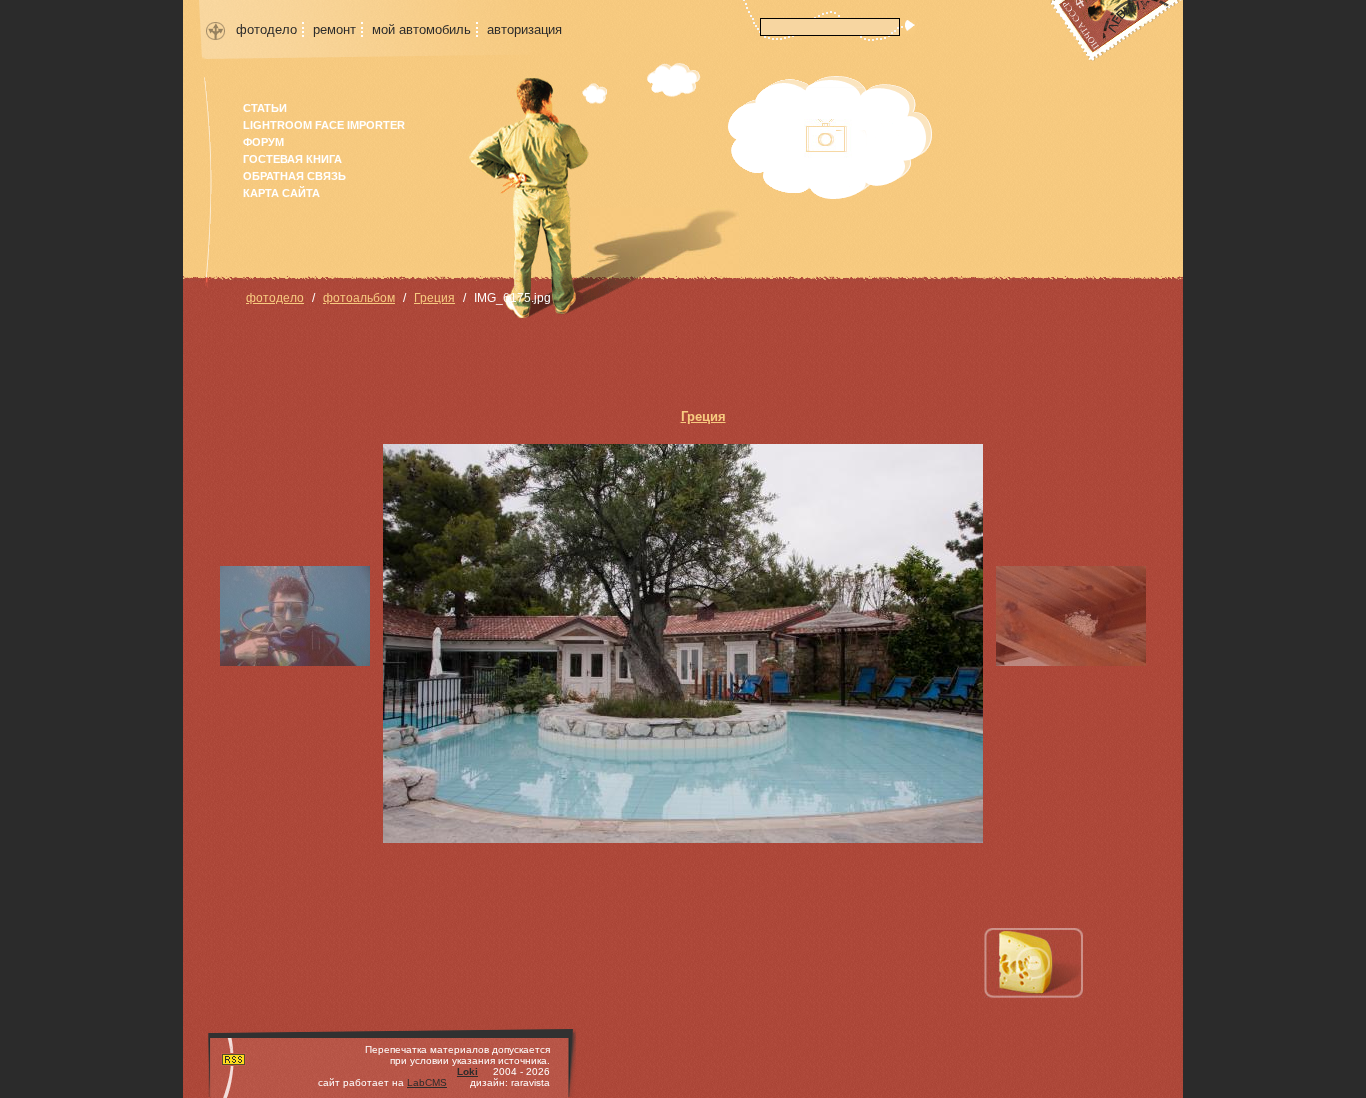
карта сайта (281, 193)
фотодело (266, 29)
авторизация (524, 29)
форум (263, 142)
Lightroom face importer (324, 125)
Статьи (265, 108)
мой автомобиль (421, 29)
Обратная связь (294, 176)
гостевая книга (292, 159)
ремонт (334, 29)
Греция (434, 298)
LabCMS (427, 1082)
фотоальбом (359, 298)
